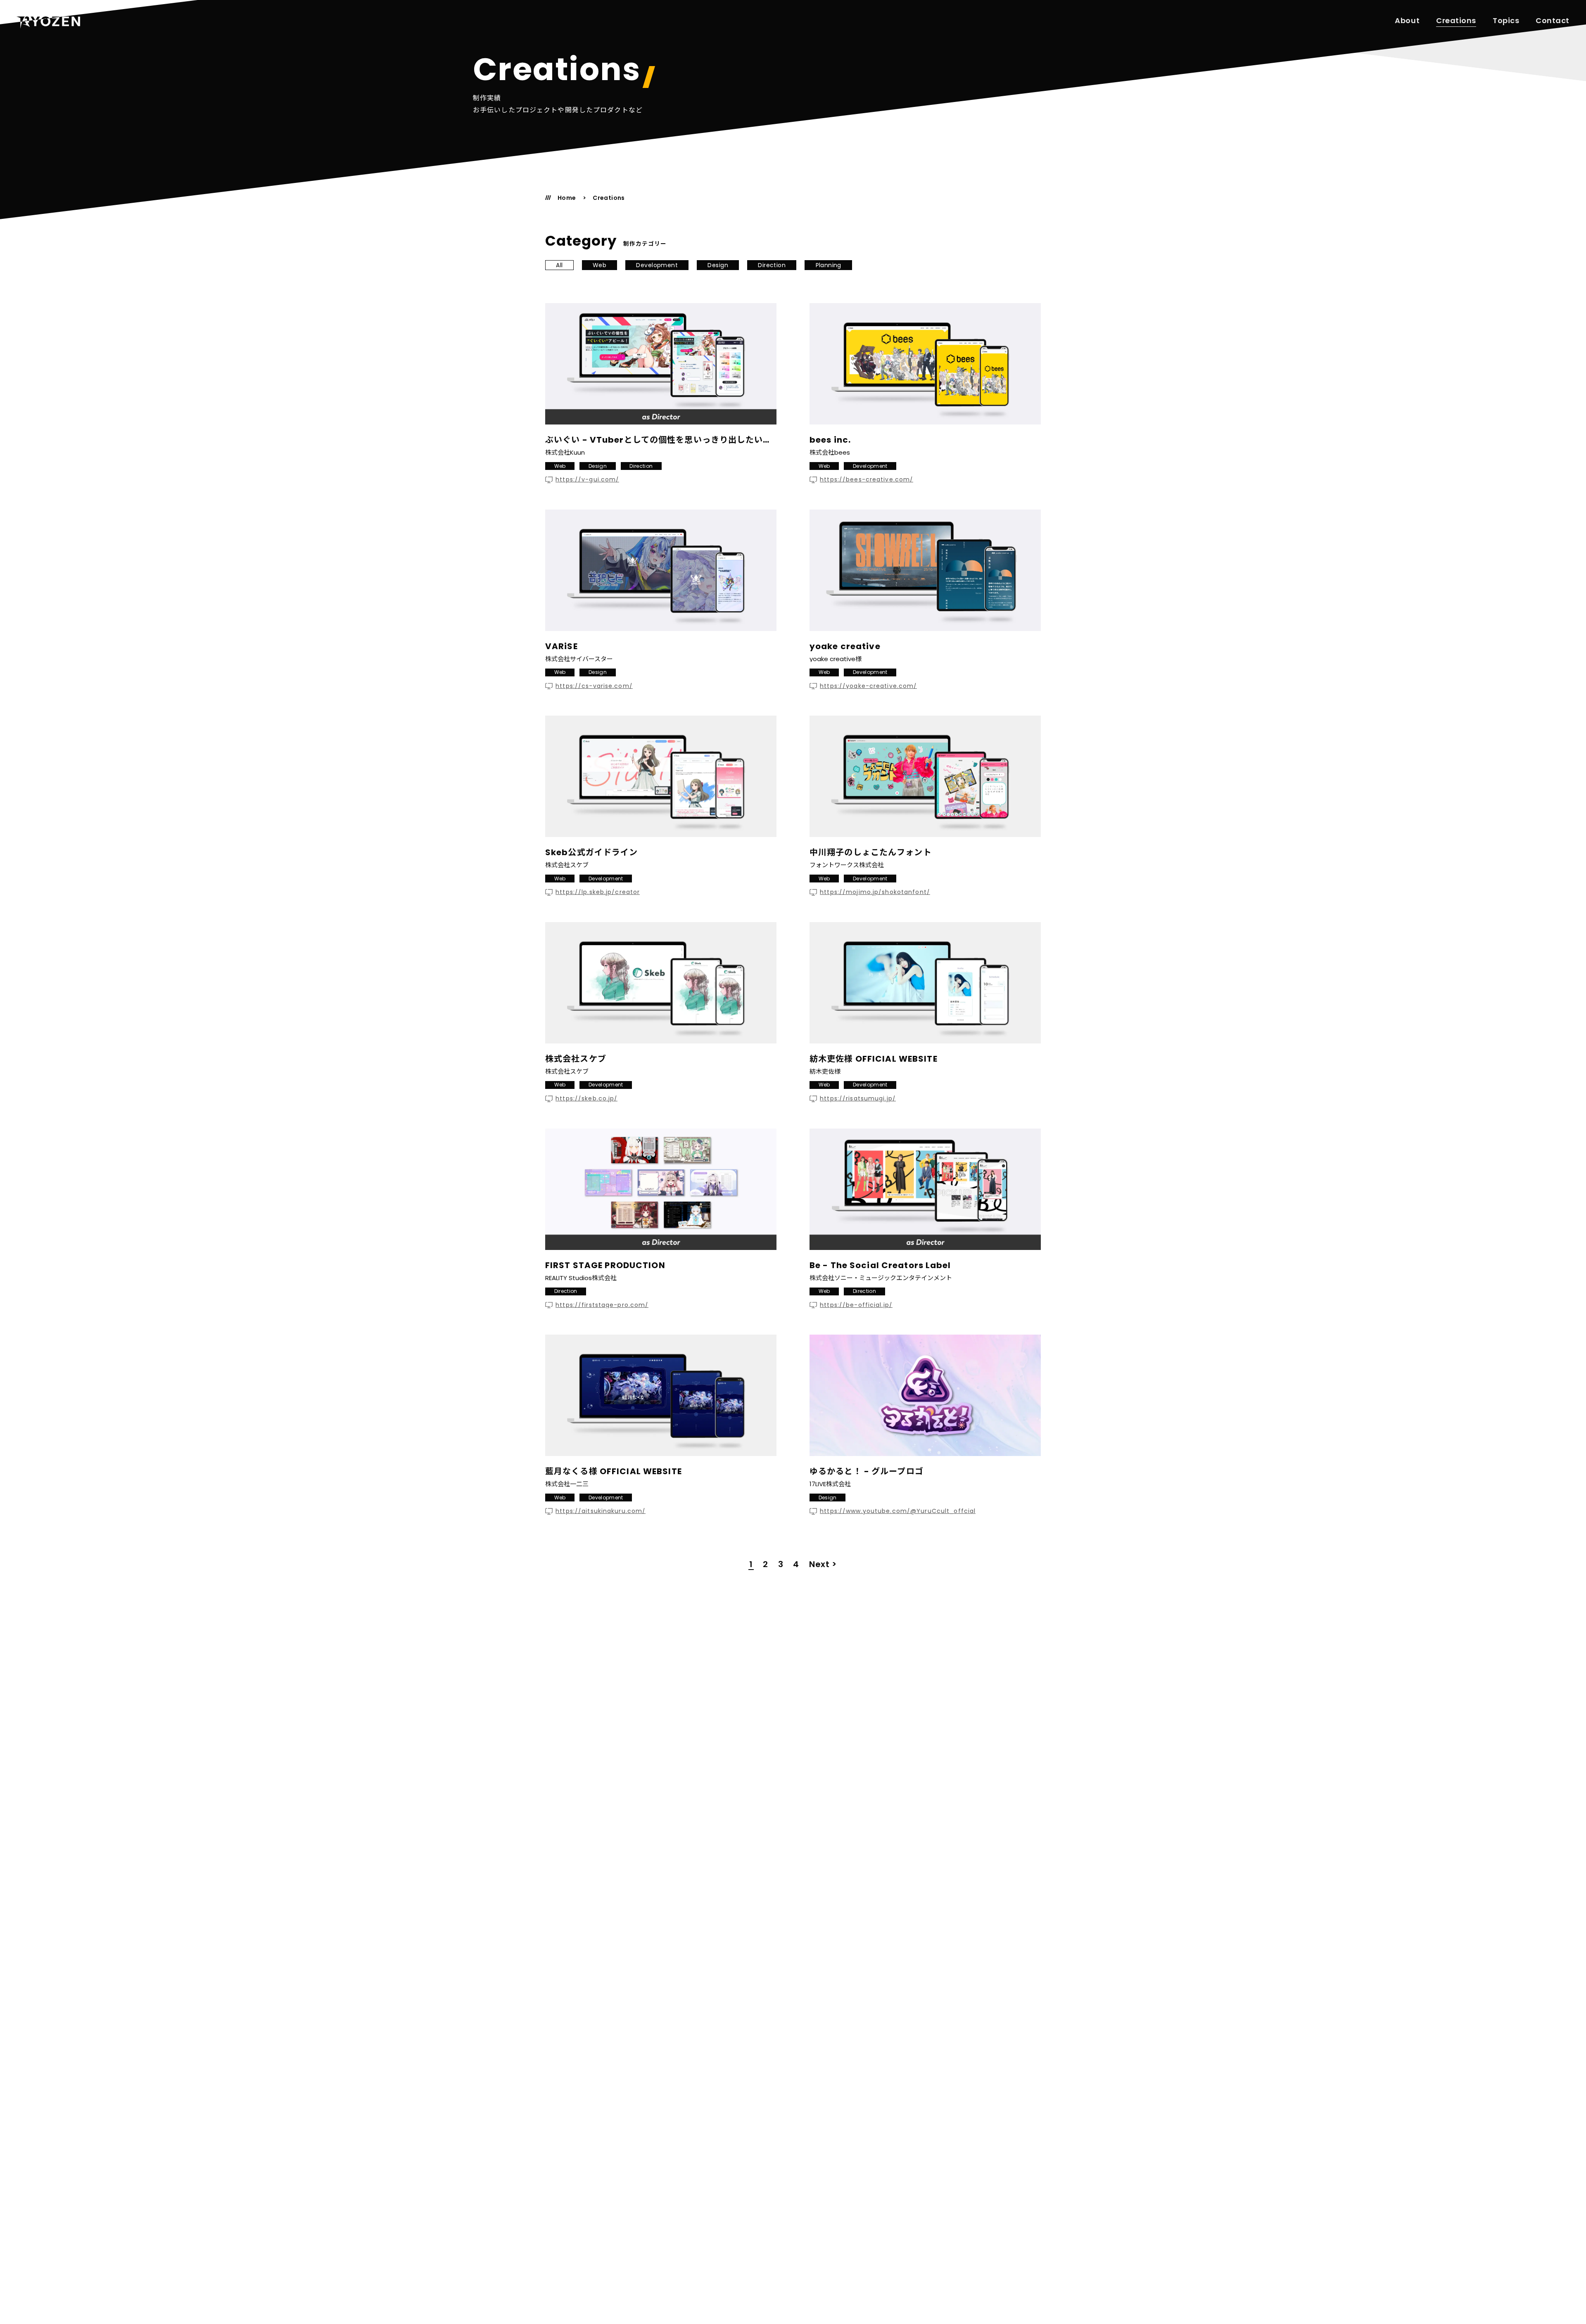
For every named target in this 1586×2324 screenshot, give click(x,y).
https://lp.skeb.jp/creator (598, 892)
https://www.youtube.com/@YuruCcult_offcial (898, 1511)
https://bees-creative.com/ (867, 480)
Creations (1456, 21)
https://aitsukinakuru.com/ (601, 1511)
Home (567, 198)
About (1407, 21)
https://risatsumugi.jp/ (858, 1099)
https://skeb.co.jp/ (586, 1099)
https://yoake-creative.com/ (868, 686)
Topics (1506, 21)
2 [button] (766, 1564)
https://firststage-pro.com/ (602, 1305)
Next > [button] (823, 1564)
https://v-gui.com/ (587, 480)
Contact (1553, 21)
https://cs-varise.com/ (594, 686)
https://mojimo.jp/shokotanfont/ (875, 892)
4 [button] (796, 1564)
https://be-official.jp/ (856, 1305)
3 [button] (781, 1564)
